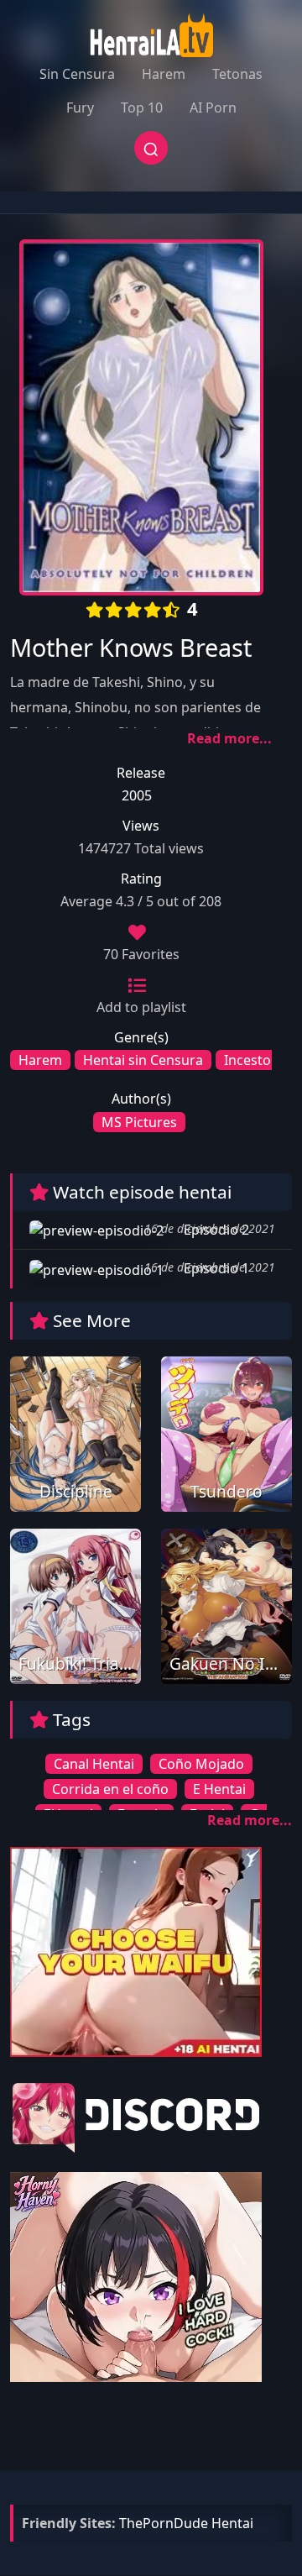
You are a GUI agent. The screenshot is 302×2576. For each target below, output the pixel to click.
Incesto (247, 1060)
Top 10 (142, 108)
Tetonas (237, 74)
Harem (164, 74)
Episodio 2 (215, 1230)
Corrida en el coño (110, 1789)
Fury (80, 108)
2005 (137, 795)
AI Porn (213, 108)
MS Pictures (139, 1122)
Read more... (229, 738)
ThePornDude (164, 2523)
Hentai (232, 2523)
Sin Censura (77, 74)
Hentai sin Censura (143, 1060)
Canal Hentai (94, 1764)
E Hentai (219, 1789)
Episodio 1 (215, 1268)
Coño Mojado (201, 1764)
